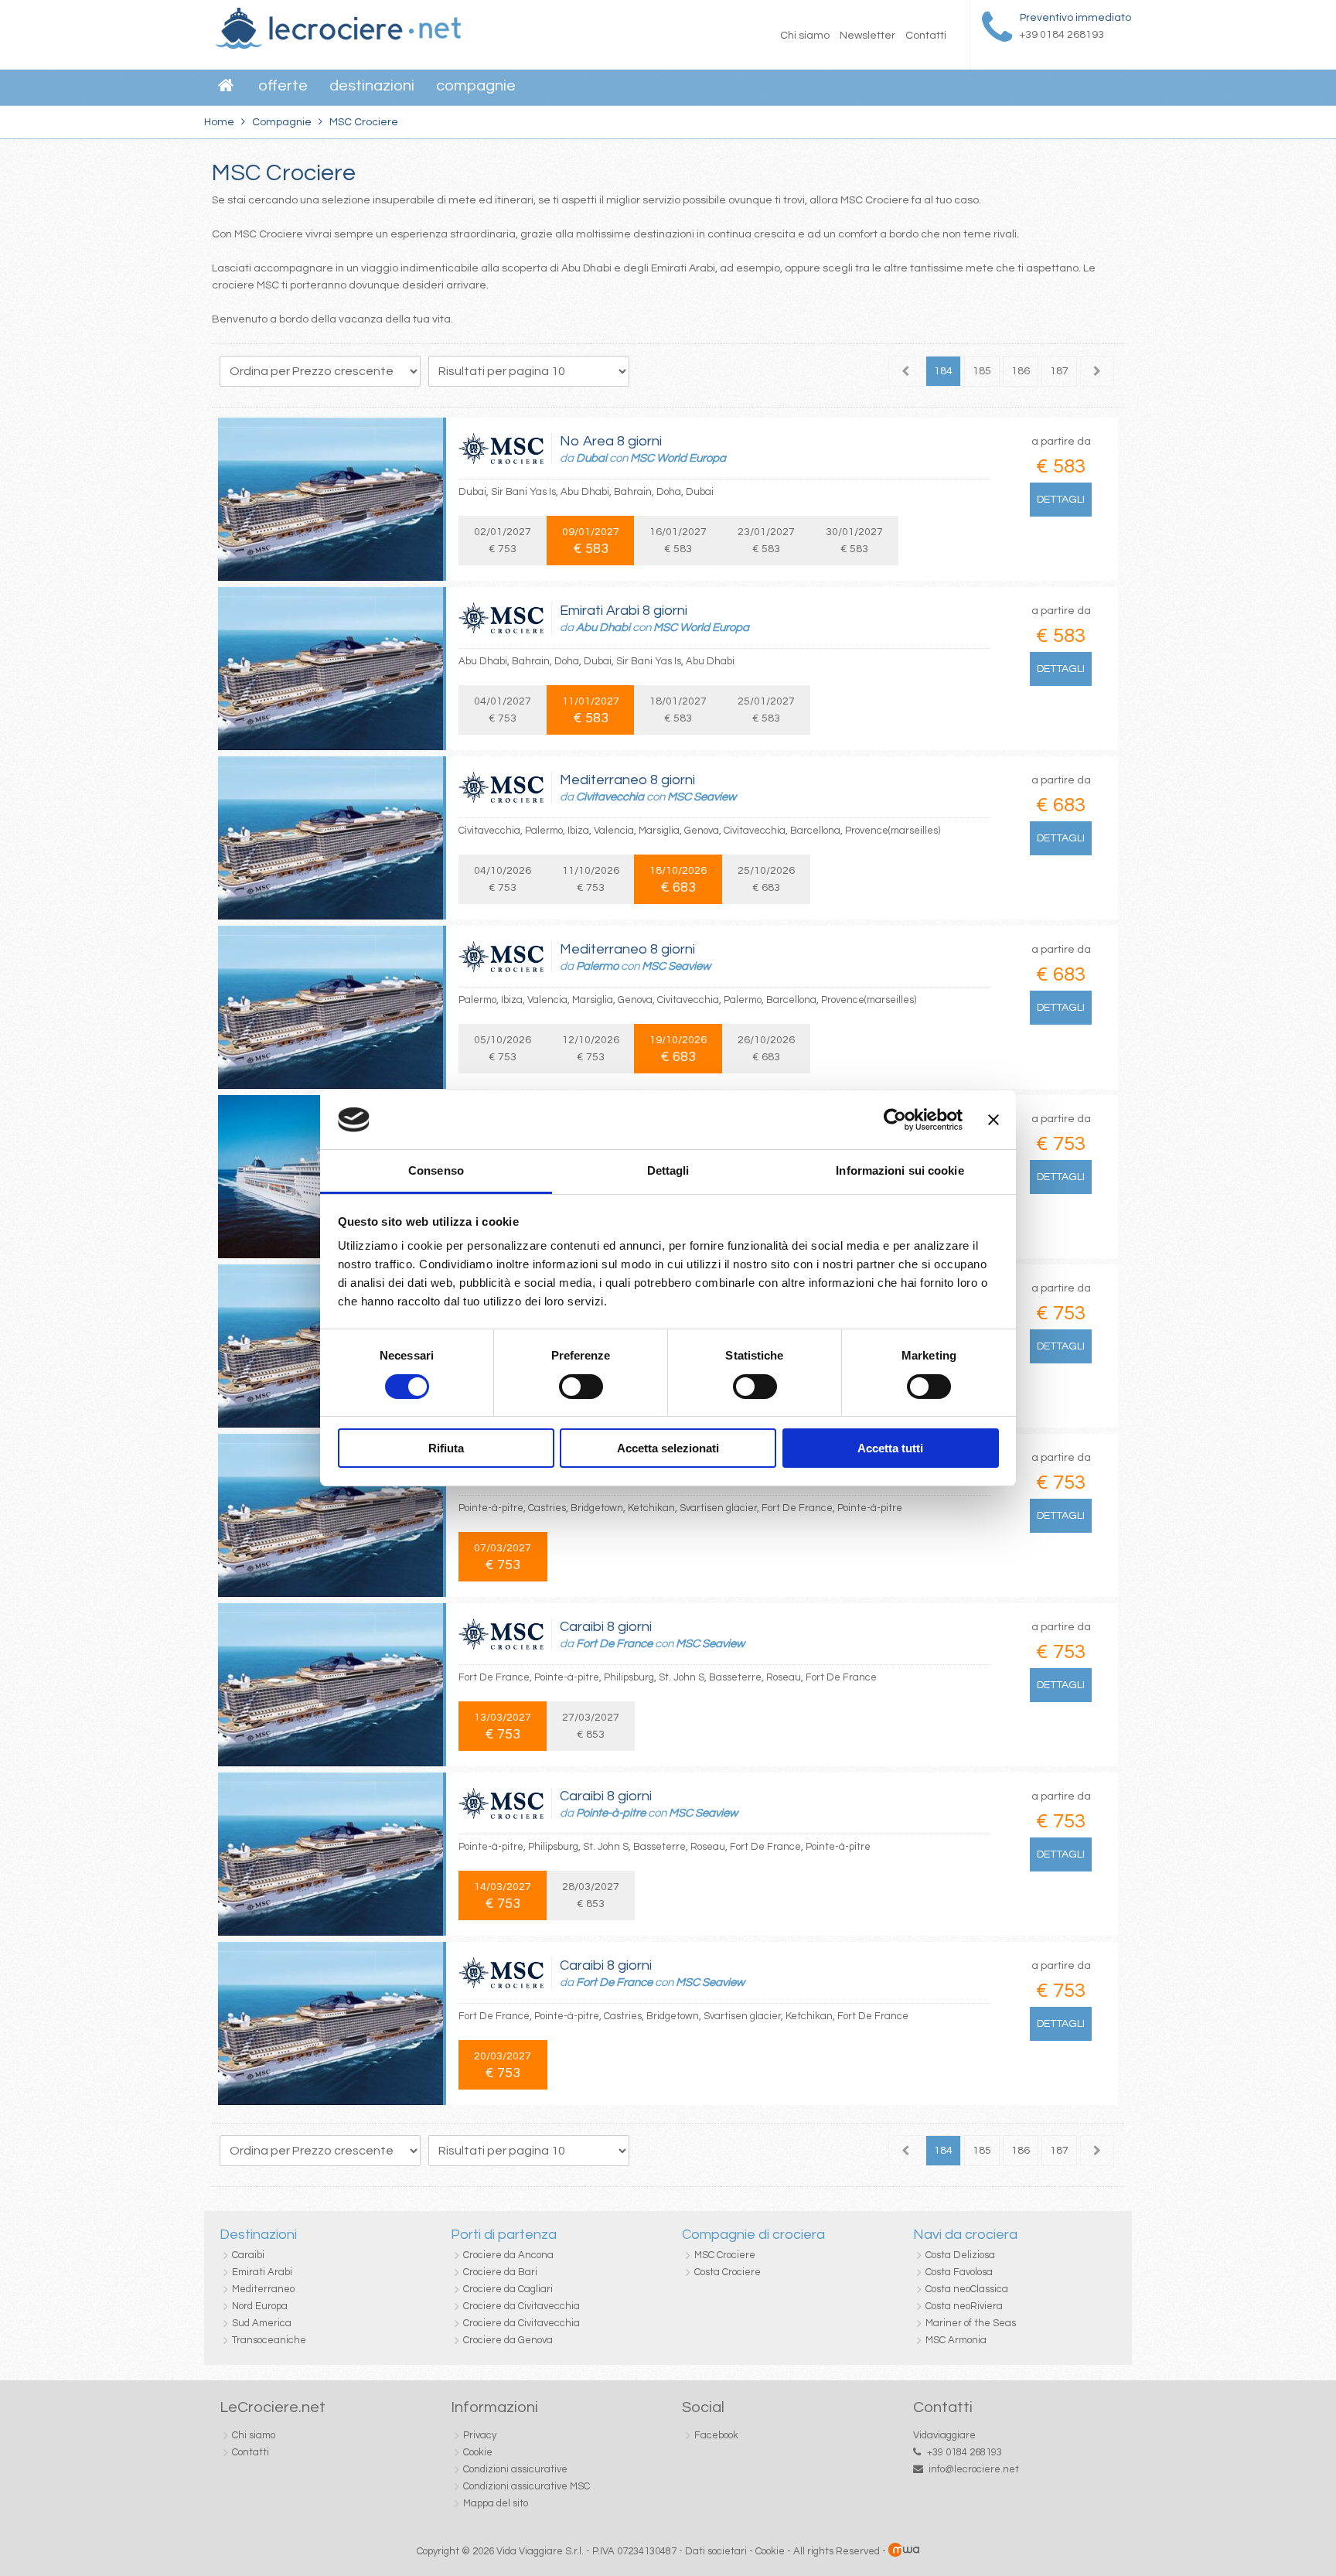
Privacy (480, 2435)
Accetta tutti (890, 1448)
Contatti (926, 36)
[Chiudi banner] (993, 1120)
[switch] (581, 1387)
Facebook (716, 2435)
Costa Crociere (728, 2272)
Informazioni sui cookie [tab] (900, 1170)
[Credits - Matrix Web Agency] (904, 2551)
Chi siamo (805, 36)
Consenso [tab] (436, 1170)
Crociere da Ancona (508, 2255)
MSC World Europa (678, 458)
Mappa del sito (496, 2503)
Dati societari (716, 2551)
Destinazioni (372, 86)
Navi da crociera (965, 2235)
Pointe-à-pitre (611, 1813)
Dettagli (1061, 500)
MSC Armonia (956, 2340)
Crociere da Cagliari (508, 2289)
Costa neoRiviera (964, 2306)
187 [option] (1059, 371)
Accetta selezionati (668, 1448)
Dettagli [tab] (668, 1170)
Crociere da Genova (508, 2340)
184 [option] (943, 371)
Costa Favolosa (959, 2272)
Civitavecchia (610, 797)
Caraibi (248, 2255)
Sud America (262, 2323)
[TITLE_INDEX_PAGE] (338, 46)
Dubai (591, 458)
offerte (283, 86)
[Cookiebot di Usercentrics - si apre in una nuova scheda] (895, 1120)
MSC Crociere (725, 2255)
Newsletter (867, 36)
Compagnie (476, 86)
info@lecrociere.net (974, 2469)
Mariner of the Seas (971, 2323)
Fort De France (614, 1644)
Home (219, 122)
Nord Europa (260, 2306)
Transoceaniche (269, 2340)
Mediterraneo (263, 2289)
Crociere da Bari (500, 2272)
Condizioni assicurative (515, 2469)
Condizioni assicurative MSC (527, 2486)
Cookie (478, 2452)
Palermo (597, 966)
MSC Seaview (702, 797)
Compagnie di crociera (753, 2235)
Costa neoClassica (967, 2289)
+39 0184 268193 (965, 2452)
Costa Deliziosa (960, 2255)
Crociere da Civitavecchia (521, 2306)
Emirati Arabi (262, 2272)
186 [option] (1021, 371)
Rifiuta (446, 1448)
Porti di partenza (504, 2235)
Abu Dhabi (603, 628)
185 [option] (982, 371)
